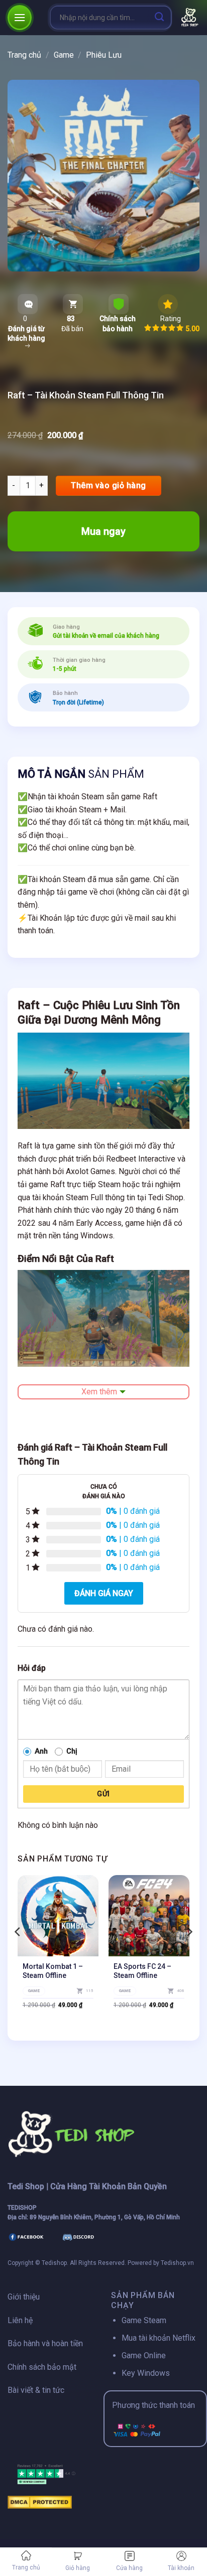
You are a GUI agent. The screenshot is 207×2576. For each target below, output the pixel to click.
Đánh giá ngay (104, 1593)
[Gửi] (160, 17)
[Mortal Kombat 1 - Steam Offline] (58, 1915)
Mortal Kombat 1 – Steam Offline (53, 1971)
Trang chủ (26, 2567)
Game (64, 55)
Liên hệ (20, 2320)
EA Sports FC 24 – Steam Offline (142, 1971)
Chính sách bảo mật (42, 2367)
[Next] (189, 1952)
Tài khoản (181, 2568)
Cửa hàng (129, 2568)
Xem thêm (99, 1392)
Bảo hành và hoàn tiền (45, 2343)
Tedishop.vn (177, 2263)
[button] (20, 17)
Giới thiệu (24, 2297)
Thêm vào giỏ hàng (108, 485)
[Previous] (18, 1952)
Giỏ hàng (78, 2568)
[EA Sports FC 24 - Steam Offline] (149, 1915)
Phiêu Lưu (104, 55)
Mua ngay (103, 531)
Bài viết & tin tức (36, 2390)
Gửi (103, 1794)
